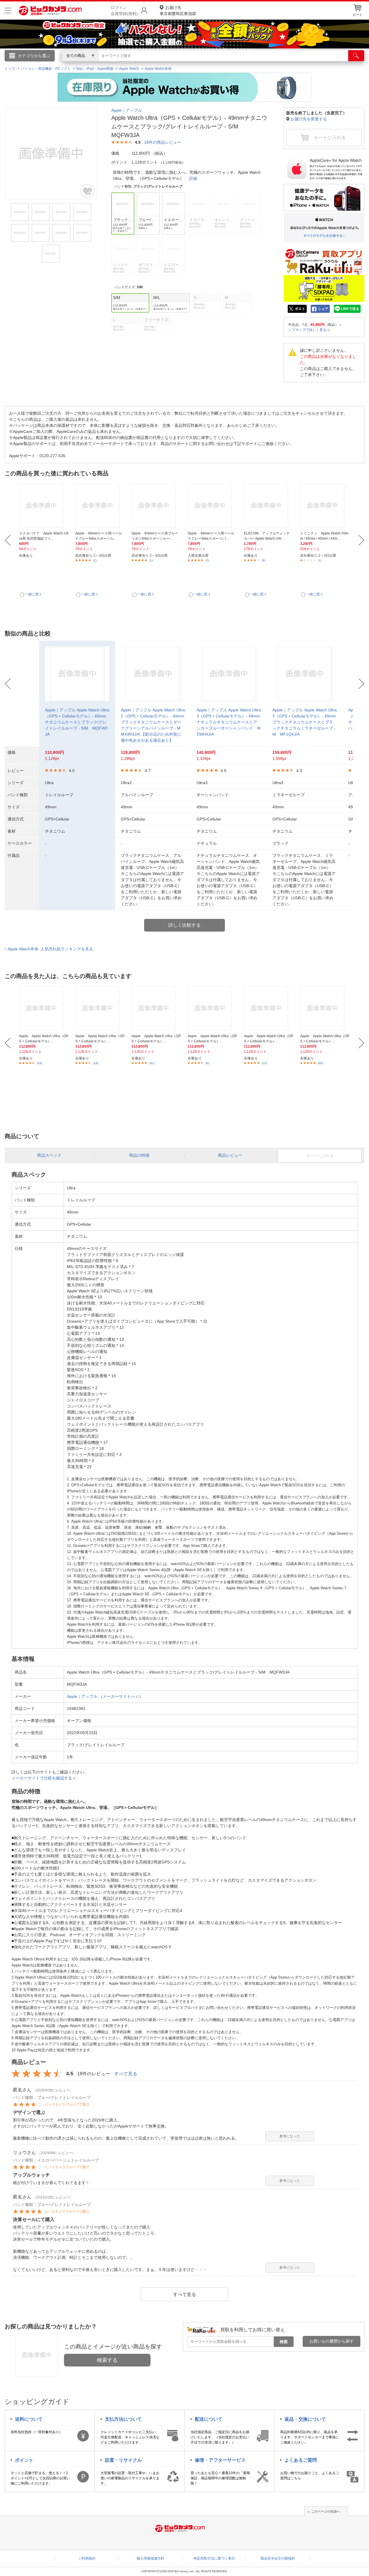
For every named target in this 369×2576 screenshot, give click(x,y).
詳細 (193, 178)
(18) (39, 1063)
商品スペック (49, 1155)
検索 (284, 2342)
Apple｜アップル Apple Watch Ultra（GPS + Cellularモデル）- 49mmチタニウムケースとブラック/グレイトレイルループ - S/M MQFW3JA (77, 722)
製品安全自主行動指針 (278, 2558)
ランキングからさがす (161, 64)
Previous (8, 540)
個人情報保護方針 (150, 2558)
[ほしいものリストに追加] (88, 191)
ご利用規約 (87, 2558)
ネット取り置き (259, 64)
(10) (264, 1063)
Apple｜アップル (127, 110)
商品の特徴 (139, 1155)
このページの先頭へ (326, 2511)
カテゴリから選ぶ (34, 56)
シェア (323, 309)
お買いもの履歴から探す (332, 2341)
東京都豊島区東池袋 (178, 11)
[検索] (356, 56)
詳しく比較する (184, 925)
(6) (207, 1063)
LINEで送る (350, 309)
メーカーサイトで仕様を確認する (42, 1778)
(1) (151, 560)
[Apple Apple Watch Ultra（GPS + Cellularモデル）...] (44, 1008)
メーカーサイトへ (119, 1696)
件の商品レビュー (163, 142)
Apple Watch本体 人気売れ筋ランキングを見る (50, 949)
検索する (107, 2360)
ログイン (61, 65)
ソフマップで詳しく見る (307, 330)
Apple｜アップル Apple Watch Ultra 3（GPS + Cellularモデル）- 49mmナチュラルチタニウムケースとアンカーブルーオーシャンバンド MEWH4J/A (229, 722)
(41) (152, 1063)
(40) (321, 1063)
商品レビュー (230, 1155)
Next (361, 540)
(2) (95, 560)
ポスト (300, 309)
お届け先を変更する (309, 119)
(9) (263, 560)
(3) (207, 560)
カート (357, 15)
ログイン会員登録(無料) (124, 11)
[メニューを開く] (8, 11)
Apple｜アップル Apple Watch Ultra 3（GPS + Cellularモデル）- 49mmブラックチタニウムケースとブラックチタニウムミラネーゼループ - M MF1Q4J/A (305, 722)
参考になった (290, 2136)
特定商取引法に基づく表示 (214, 2558)
